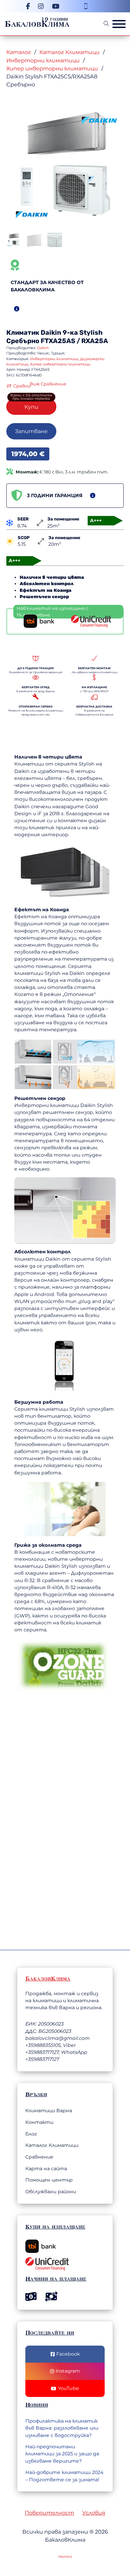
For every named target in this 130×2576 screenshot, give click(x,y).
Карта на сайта (46, 2169)
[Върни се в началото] (88, 2551)
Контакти (39, 2122)
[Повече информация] (17, 309)
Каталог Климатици (69, 52)
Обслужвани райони (51, 2192)
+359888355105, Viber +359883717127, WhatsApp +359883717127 (56, 2052)
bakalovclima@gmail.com (57, 2038)
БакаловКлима (37, 24)
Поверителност (49, 2513)
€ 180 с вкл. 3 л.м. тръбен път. (62, 472)
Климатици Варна (49, 2111)
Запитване (31, 431)
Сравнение (39, 2157)
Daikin (51, 333)
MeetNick (65, 2557)
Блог (31, 2134)
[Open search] (106, 24)
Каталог (19, 52)
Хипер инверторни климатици (52, 68)
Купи (31, 407)
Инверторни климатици (43, 60)
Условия (94, 2513)
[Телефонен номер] (86, 6)
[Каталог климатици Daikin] (99, 120)
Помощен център (49, 2180)
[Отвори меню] (119, 24)
